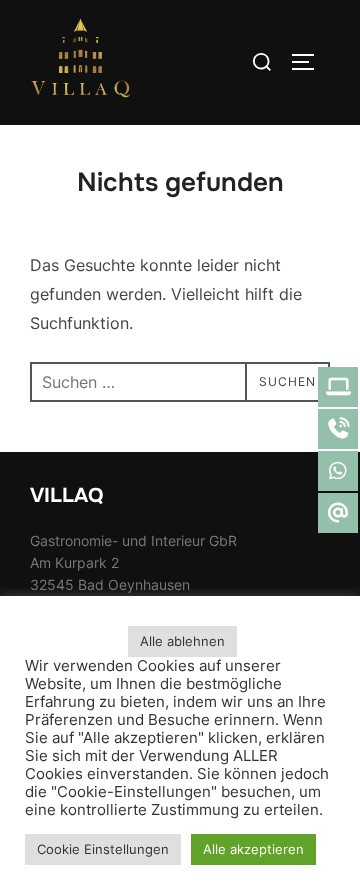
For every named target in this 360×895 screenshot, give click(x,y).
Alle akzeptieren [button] (253, 849)
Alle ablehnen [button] (182, 641)
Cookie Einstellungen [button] (103, 849)
